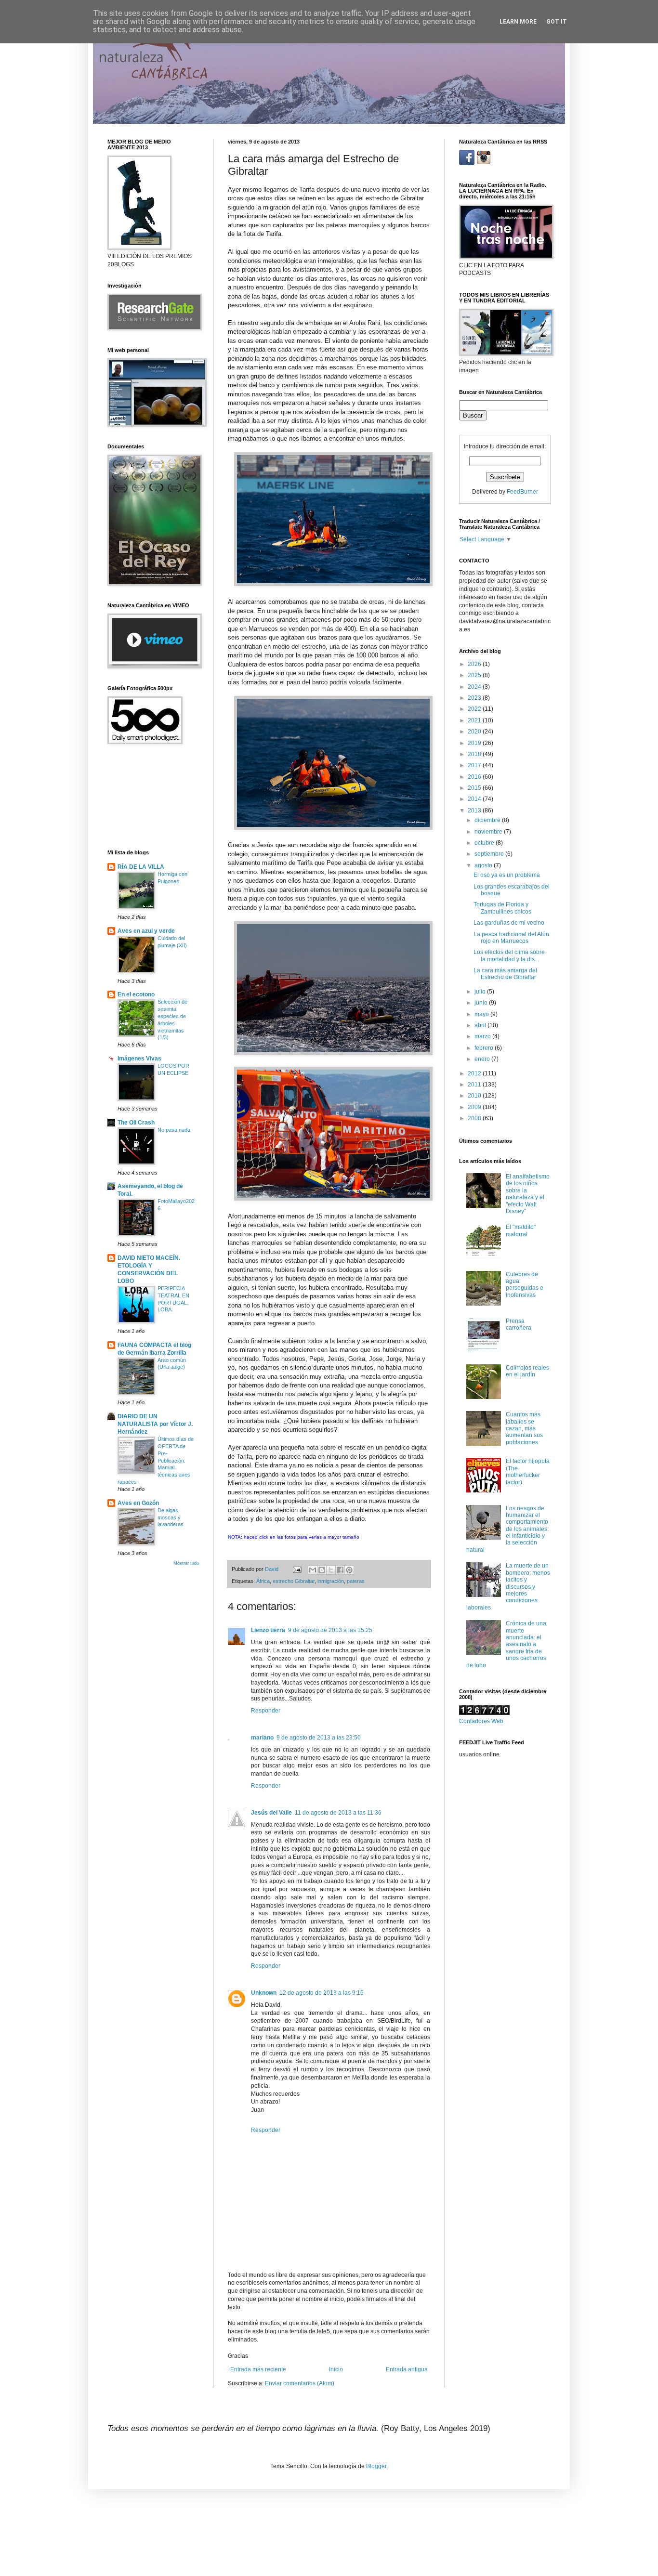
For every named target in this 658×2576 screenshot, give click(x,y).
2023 (475, 698)
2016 (475, 777)
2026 (475, 664)
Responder (266, 1711)
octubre (485, 843)
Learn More (518, 22)
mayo (482, 1014)
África (263, 1581)
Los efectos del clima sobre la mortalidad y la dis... (509, 955)
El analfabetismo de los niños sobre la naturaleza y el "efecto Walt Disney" (528, 1194)
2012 (475, 1073)
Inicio (336, 2369)
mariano (262, 1738)
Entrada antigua (407, 2369)
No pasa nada (174, 1130)
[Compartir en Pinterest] (349, 1570)
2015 (475, 788)
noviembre (489, 832)
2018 (475, 754)
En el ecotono (136, 994)
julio (481, 992)
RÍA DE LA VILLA (141, 867)
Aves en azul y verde (146, 931)
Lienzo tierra (268, 1630)
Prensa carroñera (519, 1324)
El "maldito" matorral (521, 1230)
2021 (475, 720)
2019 (475, 743)
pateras (356, 1581)
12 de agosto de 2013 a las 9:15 (322, 1993)
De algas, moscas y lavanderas (171, 1517)
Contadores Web (481, 1721)
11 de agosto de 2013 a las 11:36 (338, 1813)
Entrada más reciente (258, 2369)
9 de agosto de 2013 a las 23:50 (319, 1738)
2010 (475, 1096)
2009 (475, 1107)
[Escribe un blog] (322, 1570)
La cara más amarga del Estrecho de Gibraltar (505, 974)
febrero (485, 1048)
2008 (475, 1118)
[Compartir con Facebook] (340, 1570)
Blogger (376, 2466)
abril (481, 1025)
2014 (475, 799)
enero (483, 1059)
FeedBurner (522, 492)
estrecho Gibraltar (294, 1581)
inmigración (331, 1581)
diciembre (488, 820)
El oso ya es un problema (507, 875)
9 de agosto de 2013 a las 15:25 (330, 1630)
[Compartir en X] (331, 1570)
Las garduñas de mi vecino (509, 923)
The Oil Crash (136, 1123)
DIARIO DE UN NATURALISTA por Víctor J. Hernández (155, 1424)
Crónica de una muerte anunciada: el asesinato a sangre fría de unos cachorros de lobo (506, 1644)
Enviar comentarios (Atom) (300, 2383)
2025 (475, 675)
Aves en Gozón (138, 1503)
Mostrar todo (186, 1563)
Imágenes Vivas (139, 1059)
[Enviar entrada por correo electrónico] (297, 1569)
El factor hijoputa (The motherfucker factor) (528, 1471)
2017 (475, 765)
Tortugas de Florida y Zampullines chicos (502, 908)
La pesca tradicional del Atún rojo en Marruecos (511, 938)
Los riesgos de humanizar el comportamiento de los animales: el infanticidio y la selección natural (507, 1529)
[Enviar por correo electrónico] (313, 1570)
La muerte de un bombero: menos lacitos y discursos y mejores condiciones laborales (508, 1586)
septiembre (490, 854)
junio (482, 1003)
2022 (475, 709)
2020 (475, 732)
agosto (484, 865)
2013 (475, 811)
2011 (475, 1085)
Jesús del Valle (271, 1813)
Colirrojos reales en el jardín (527, 1371)
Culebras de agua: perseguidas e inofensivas (525, 1285)
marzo (483, 1036)
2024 (475, 687)
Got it (557, 22)
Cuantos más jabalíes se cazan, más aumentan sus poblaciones (524, 1428)
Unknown (264, 1993)
